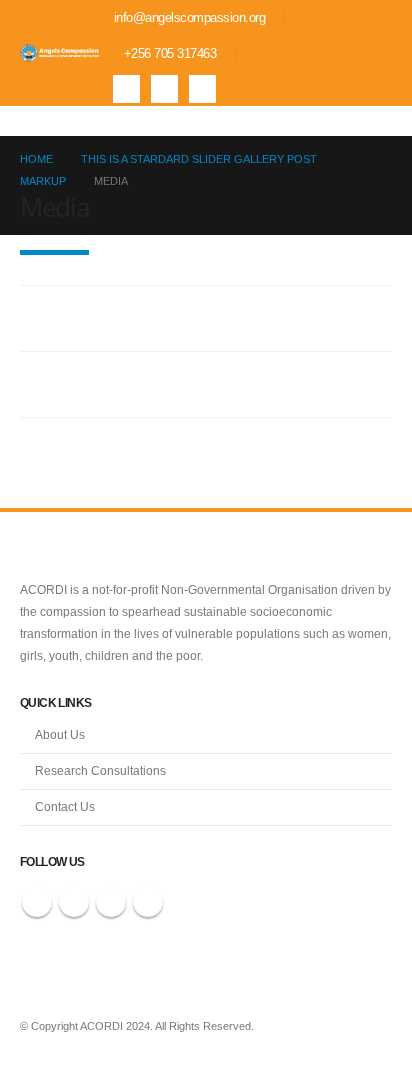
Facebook (37, 902)
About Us (60, 734)
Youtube (111, 902)
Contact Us (65, 806)
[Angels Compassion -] (60, 53)
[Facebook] (126, 88)
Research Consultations (100, 770)
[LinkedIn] (202, 88)
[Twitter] (164, 88)
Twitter (74, 902)
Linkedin (148, 902)
